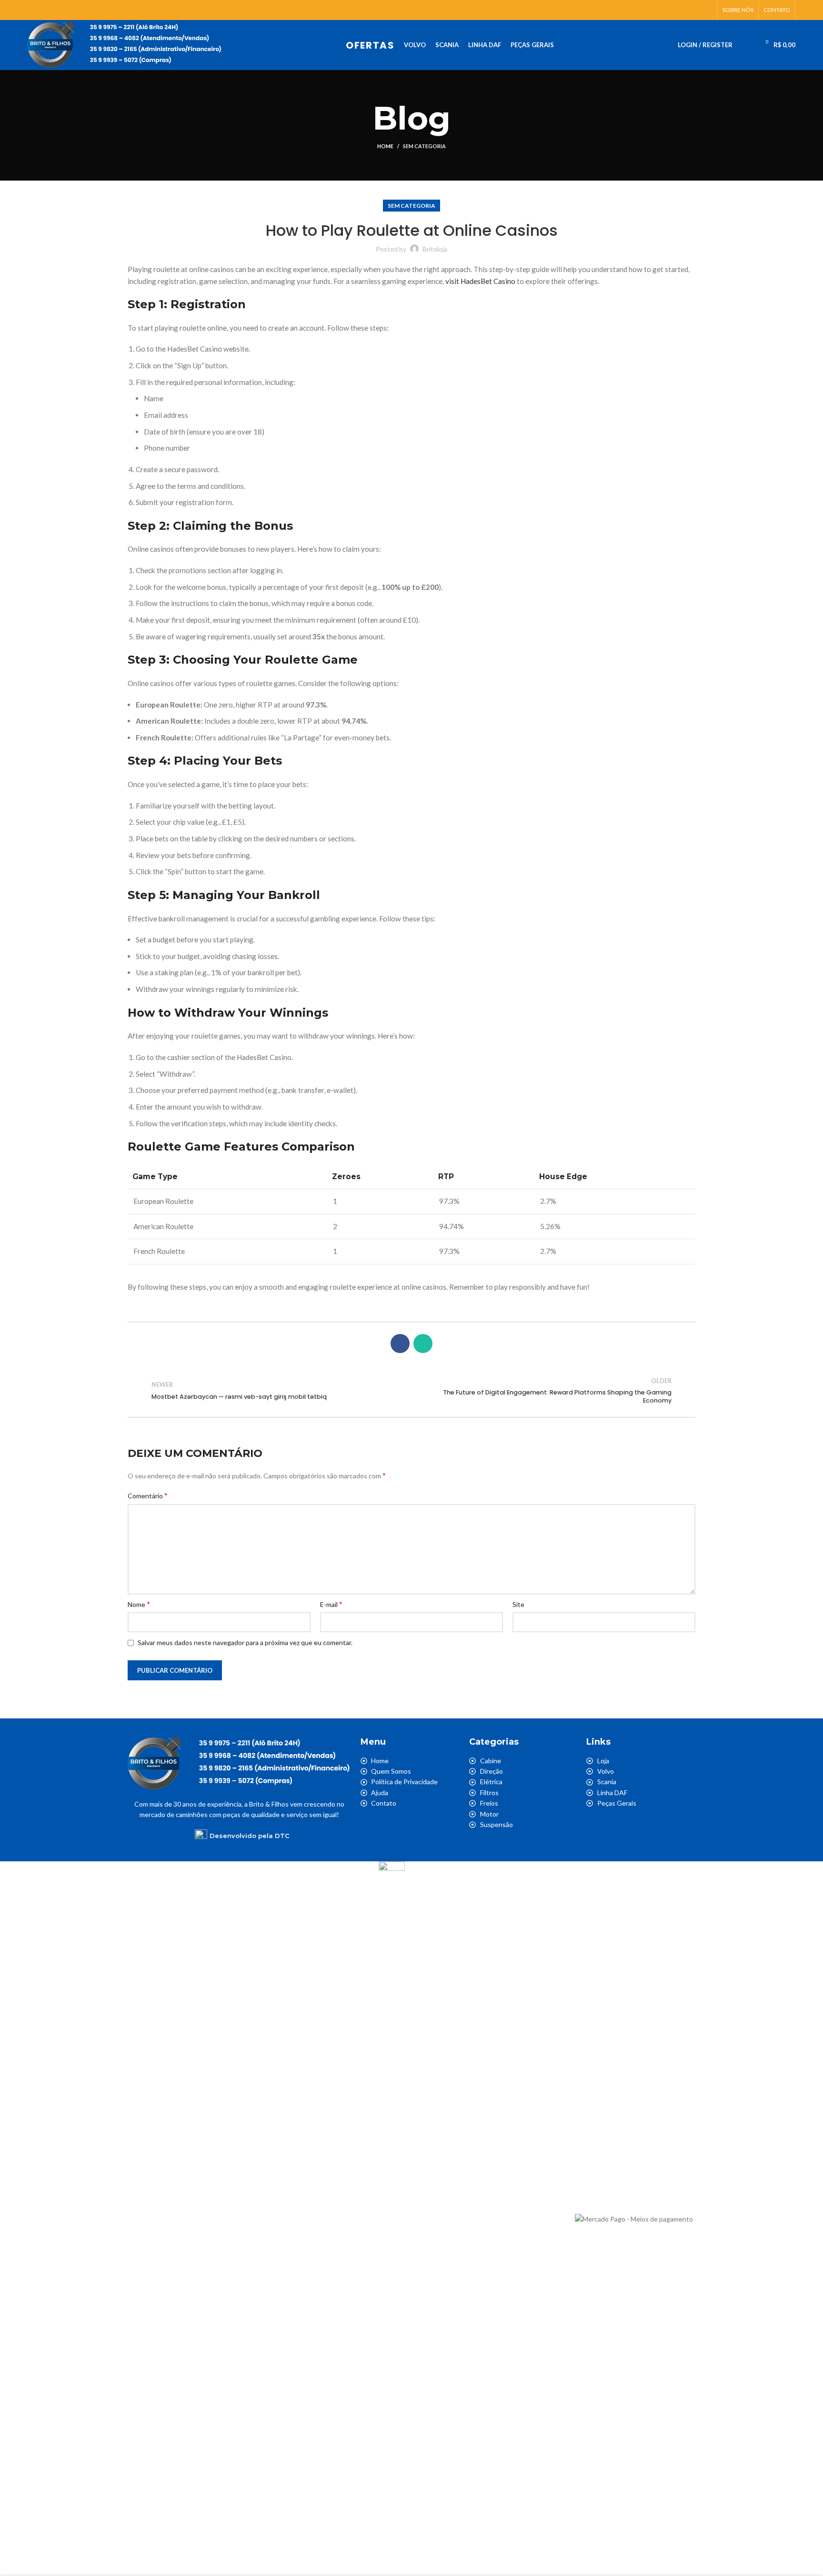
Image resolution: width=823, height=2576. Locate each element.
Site (518, 1604)
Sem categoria (424, 146)
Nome (139, 1604)
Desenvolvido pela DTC (250, 1836)
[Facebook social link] (696, 10)
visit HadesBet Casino (480, 281)
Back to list (411, 1391)
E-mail (331, 1604)
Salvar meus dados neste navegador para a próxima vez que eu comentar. (245, 1642)
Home (385, 146)
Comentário (148, 1495)
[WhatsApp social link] (707, 10)
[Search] (746, 45)
